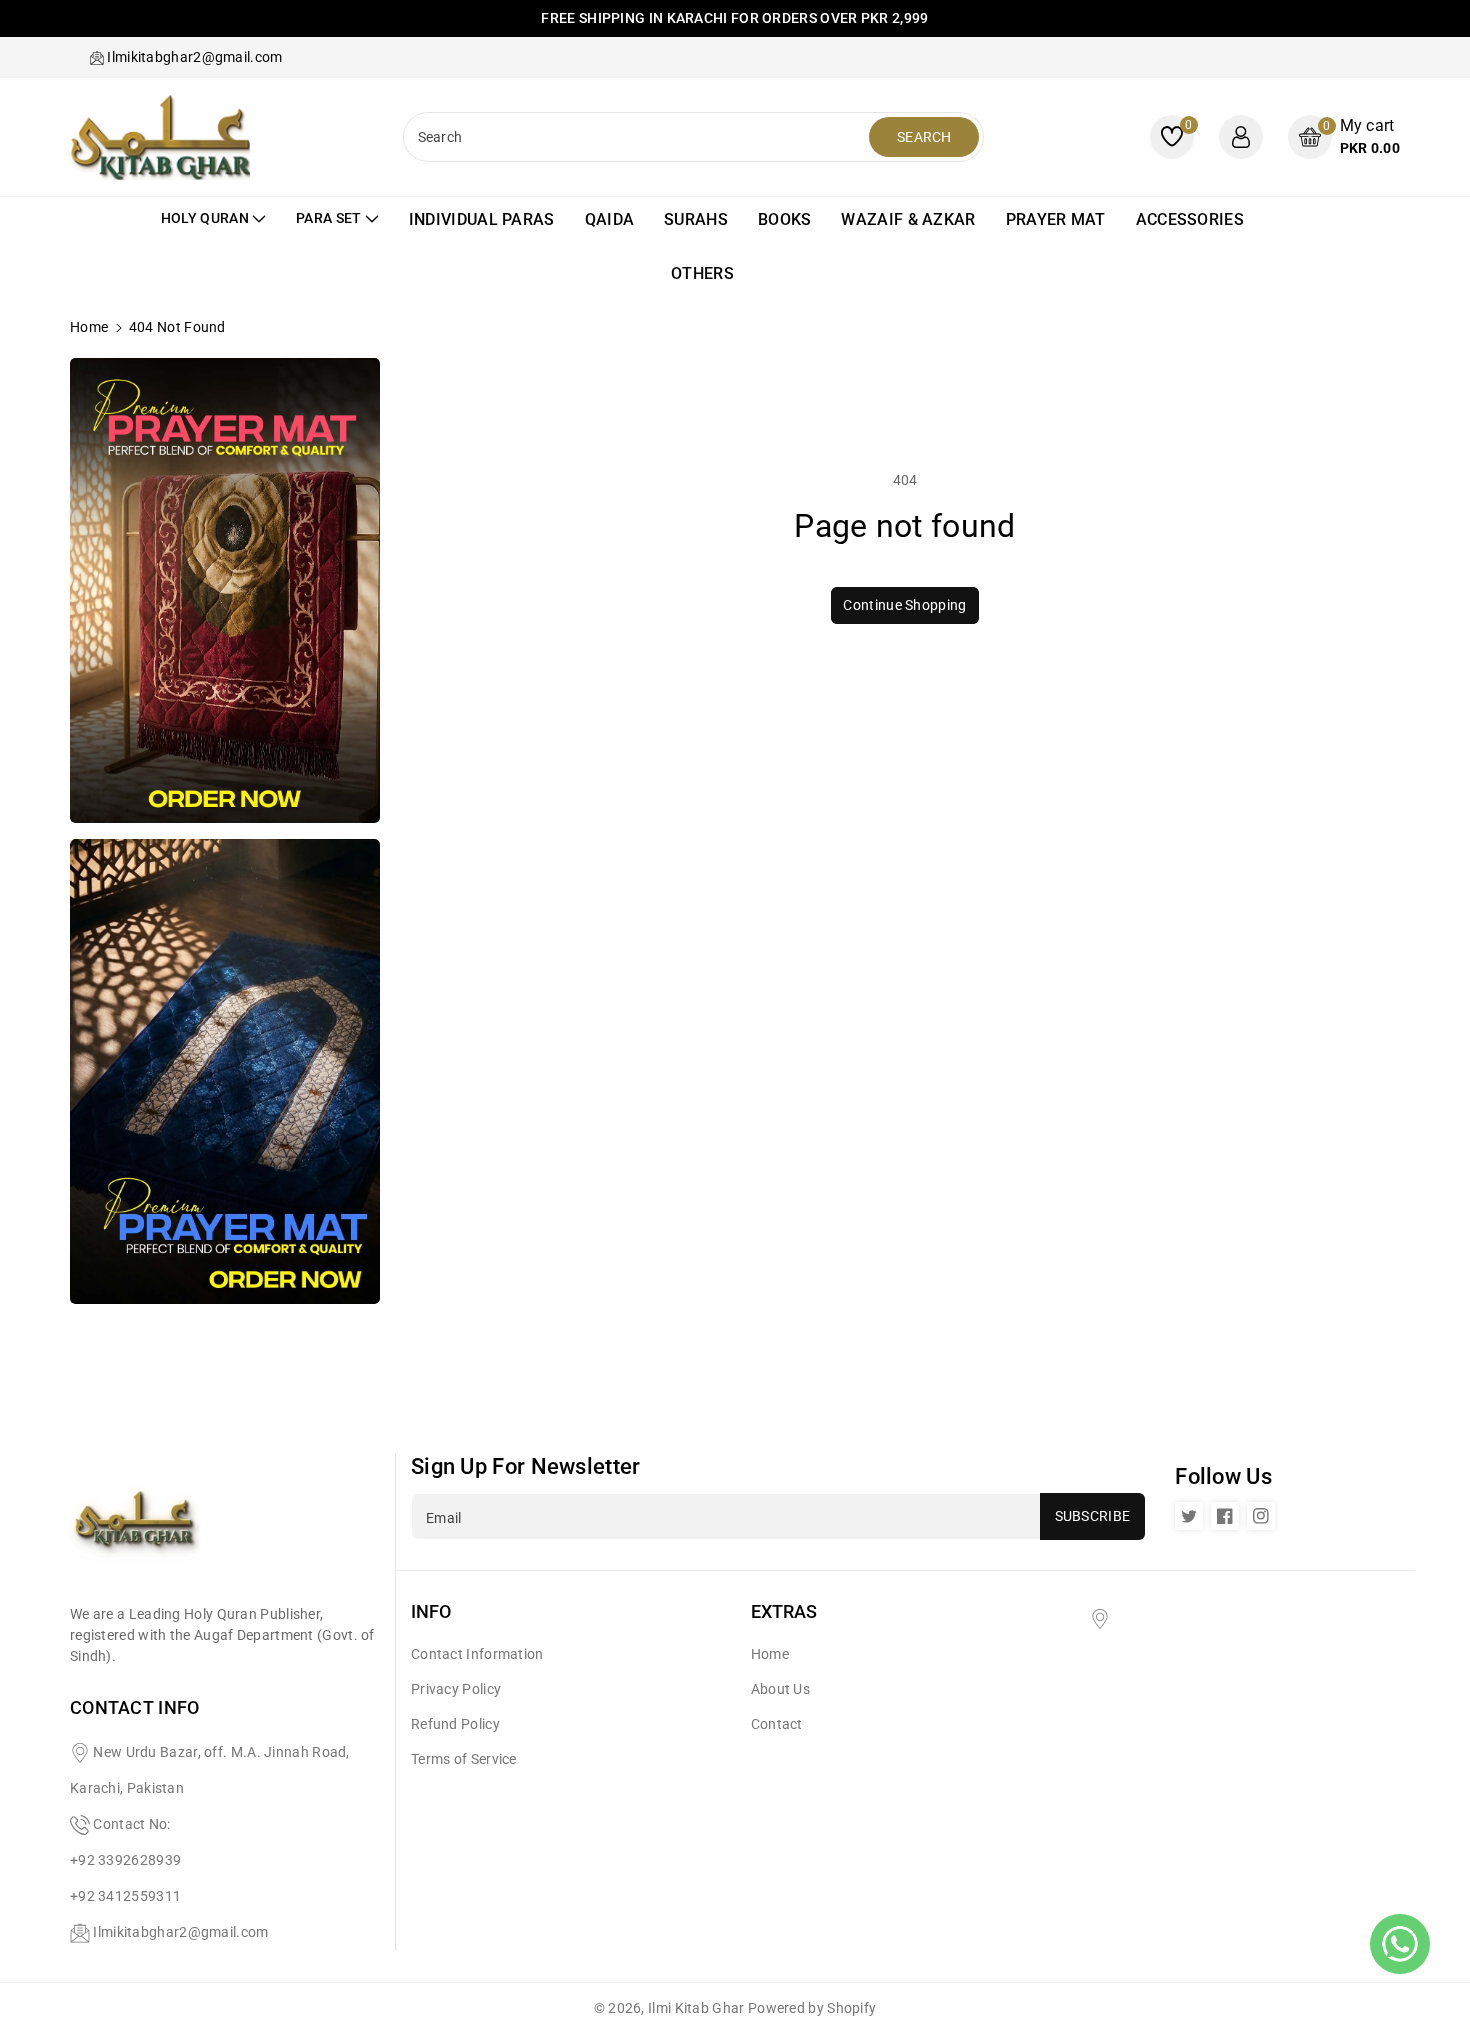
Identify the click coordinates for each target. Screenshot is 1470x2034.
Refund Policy (455, 1724)
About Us (780, 1689)
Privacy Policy (456, 1689)
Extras (784, 1611)
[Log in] (1241, 137)
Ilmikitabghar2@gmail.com (180, 1932)
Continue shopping (904, 605)
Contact (777, 1724)
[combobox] (639, 137)
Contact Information (477, 1654)
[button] (1344, 136)
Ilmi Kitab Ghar (696, 2008)
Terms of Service (464, 1759)
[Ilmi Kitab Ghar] (135, 1528)
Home (89, 327)
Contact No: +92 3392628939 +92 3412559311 (125, 1860)
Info (431, 1611)
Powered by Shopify (812, 2008)
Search (924, 137)
